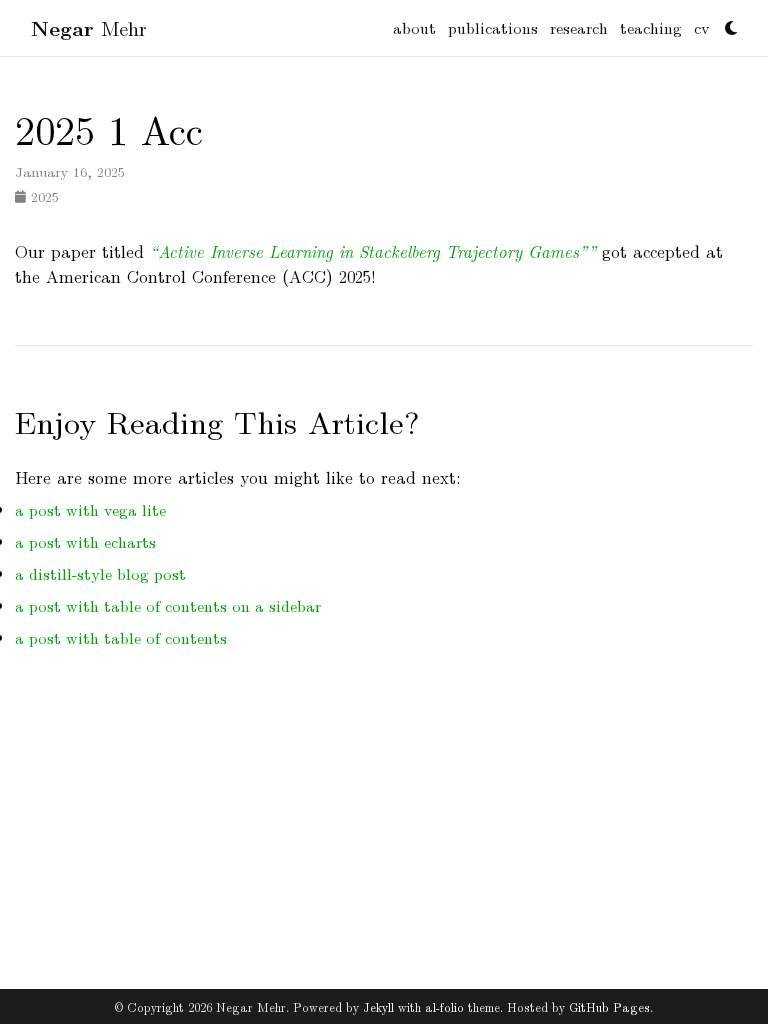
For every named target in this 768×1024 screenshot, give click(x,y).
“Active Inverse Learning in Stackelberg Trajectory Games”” (373, 251)
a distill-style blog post (100, 573)
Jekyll (378, 1006)
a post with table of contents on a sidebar (168, 605)
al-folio (444, 1006)
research (579, 27)
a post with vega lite (90, 509)
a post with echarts (85, 541)
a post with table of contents (121, 637)
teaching (651, 27)
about (414, 27)
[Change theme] (726, 22)
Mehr (89, 27)
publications (493, 27)
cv (701, 27)
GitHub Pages (609, 1006)
